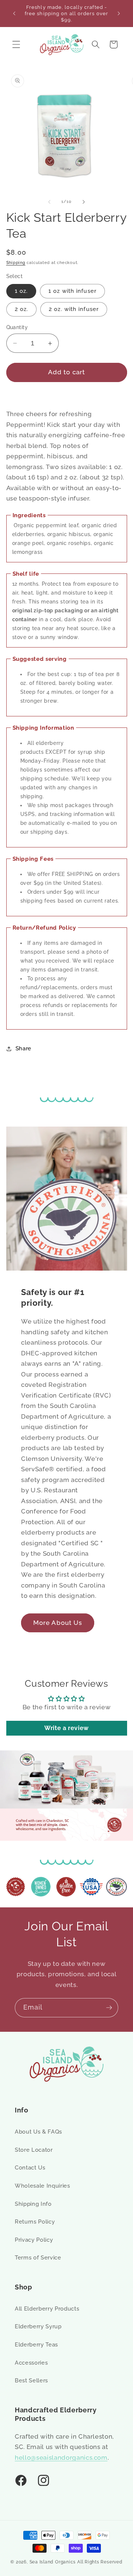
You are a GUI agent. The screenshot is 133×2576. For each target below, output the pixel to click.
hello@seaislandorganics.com (61, 2458)
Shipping (16, 263)
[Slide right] (83, 202)
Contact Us (30, 2168)
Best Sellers (31, 2381)
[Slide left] (50, 202)
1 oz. (21, 291)
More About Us (58, 1622)
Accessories (31, 2363)
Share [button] (23, 1048)
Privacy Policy (34, 2240)
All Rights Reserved (100, 2562)
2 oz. (22, 309)
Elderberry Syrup (38, 2326)
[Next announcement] (119, 14)
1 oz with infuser (72, 291)
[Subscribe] (109, 2008)
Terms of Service (38, 2258)
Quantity (17, 327)
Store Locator (34, 2150)
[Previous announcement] (14, 14)
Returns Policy (35, 2222)
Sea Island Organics (53, 2562)
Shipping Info (33, 2204)
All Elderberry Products (47, 2309)
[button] (16, 44)
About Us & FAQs (38, 2132)
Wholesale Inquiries (42, 2186)
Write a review (66, 1728)
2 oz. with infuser (74, 309)
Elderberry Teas (36, 2345)
